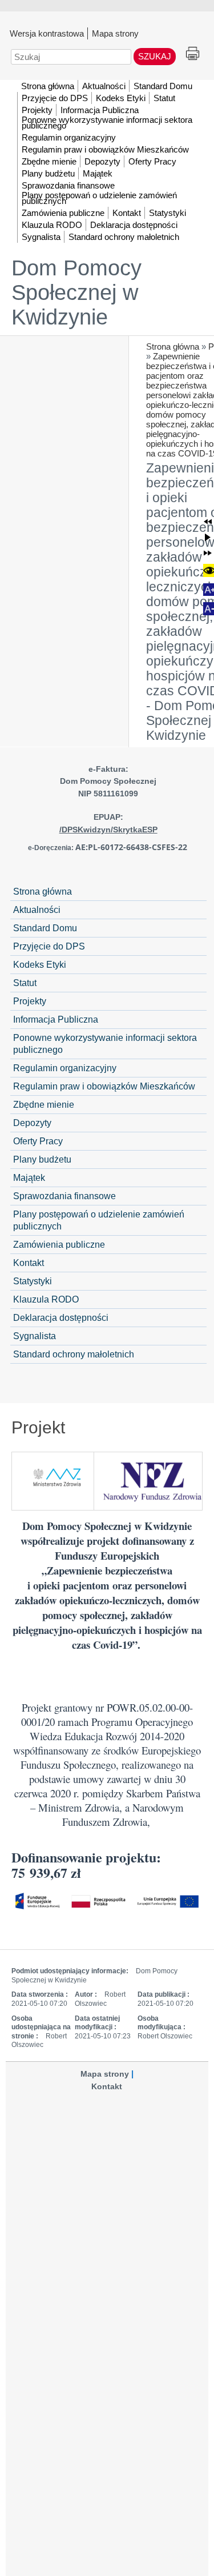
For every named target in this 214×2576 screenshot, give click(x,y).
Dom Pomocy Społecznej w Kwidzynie (76, 293)
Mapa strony (115, 33)
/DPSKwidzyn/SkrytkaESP (108, 830)
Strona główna (173, 346)
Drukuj (193, 54)
